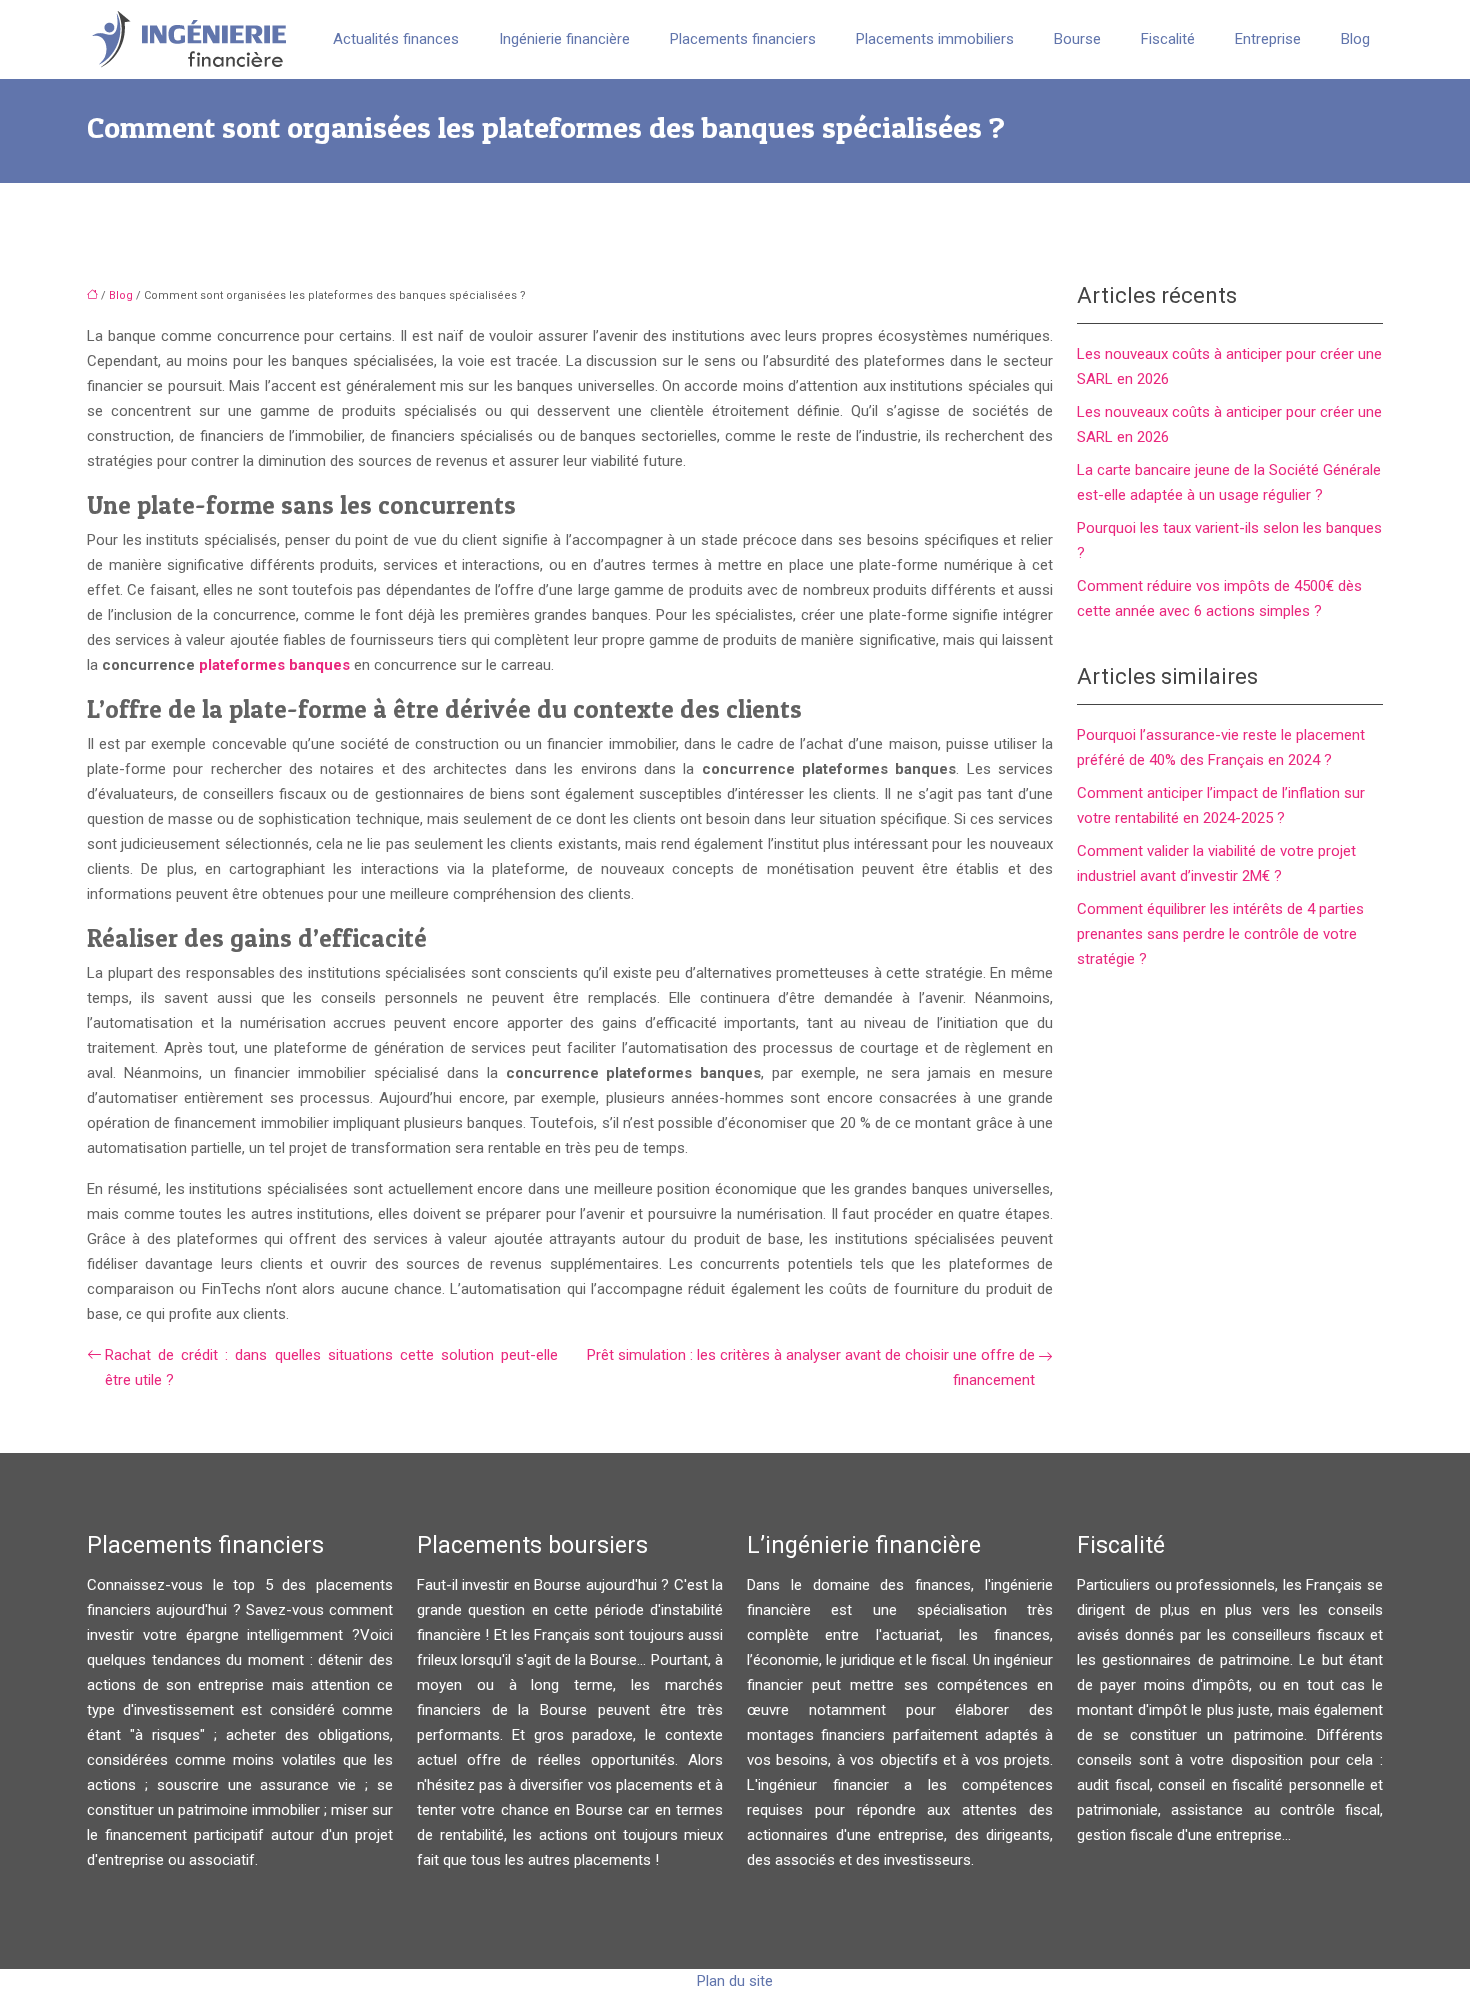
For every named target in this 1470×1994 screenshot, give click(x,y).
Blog (1355, 39)
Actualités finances (396, 39)
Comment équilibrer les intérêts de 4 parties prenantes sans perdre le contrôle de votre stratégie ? (1220, 934)
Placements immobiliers (935, 39)
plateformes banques (274, 665)
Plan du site (735, 1981)
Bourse (1077, 39)
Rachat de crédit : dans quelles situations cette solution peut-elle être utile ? (331, 1367)
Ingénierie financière (564, 39)
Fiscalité (1168, 39)
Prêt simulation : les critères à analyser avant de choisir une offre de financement (811, 1367)
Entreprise (1268, 39)
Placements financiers (743, 39)
